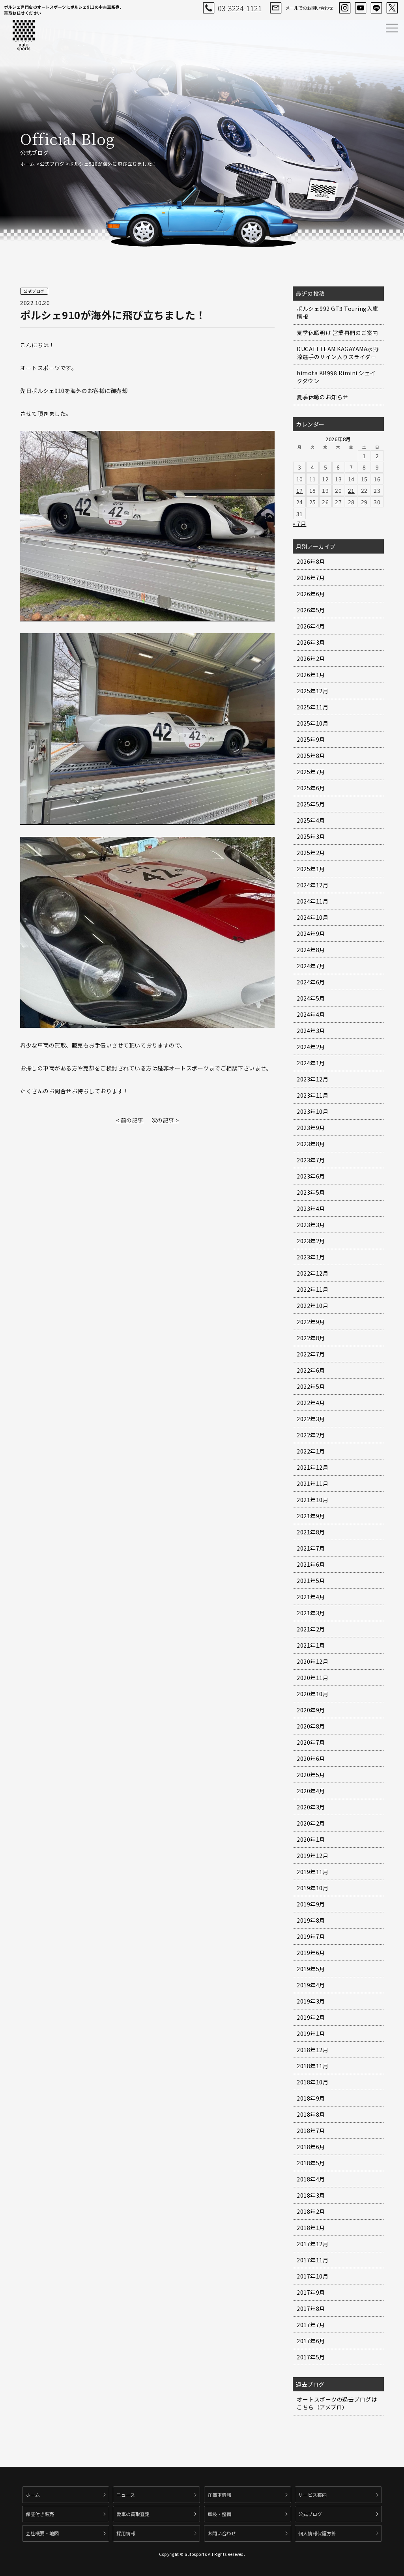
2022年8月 (311, 1338)
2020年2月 (311, 1823)
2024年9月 (311, 933)
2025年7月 (311, 772)
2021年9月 (311, 1516)
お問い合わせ (222, 2533)
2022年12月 (312, 1273)
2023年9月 (311, 1128)
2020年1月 (311, 1839)
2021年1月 (311, 1645)
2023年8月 (311, 1144)
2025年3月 (311, 836)
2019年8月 (311, 1920)
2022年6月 (311, 1370)
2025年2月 (311, 853)
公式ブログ (52, 164)
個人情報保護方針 (317, 2533)
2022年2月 (311, 1435)
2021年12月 (312, 1467)
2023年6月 (311, 1176)
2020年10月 (312, 1694)
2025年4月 (311, 820)
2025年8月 (311, 756)
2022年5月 (311, 1386)
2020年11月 (312, 1678)
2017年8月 (311, 2308)
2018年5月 (311, 2163)
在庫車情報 (219, 2495)
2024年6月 (311, 982)
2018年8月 (311, 2114)
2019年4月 (311, 1985)
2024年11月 (312, 901)
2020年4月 (311, 1791)
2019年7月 (311, 1936)
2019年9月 (311, 1904)
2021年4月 (311, 1597)
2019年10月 (312, 1888)
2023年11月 (312, 1095)
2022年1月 (311, 1451)
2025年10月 (312, 723)
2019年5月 (311, 1969)
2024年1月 (311, 1063)
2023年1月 (311, 1257)
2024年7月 (311, 966)
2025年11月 (312, 707)
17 (300, 490)
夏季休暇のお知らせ (323, 397)
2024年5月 (311, 998)
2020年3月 (311, 1807)
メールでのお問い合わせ (309, 8)
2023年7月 (311, 1160)
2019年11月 (312, 1872)
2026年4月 (311, 626)
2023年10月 (312, 1111)
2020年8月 (311, 1726)
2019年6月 (311, 1953)
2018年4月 (311, 2179)
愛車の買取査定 (133, 2514)
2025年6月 (311, 788)
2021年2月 (311, 1629)
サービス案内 (312, 2495)
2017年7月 (311, 2325)
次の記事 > (165, 1120)
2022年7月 (311, 1354)
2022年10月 (312, 1306)
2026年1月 (311, 675)
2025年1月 (311, 869)
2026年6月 (311, 594)
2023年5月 (311, 1192)
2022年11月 (312, 1289)
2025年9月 (311, 739)
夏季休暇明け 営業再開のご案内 (338, 333)
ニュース (126, 2495)
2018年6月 (311, 2147)
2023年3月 (311, 1225)
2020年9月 (311, 1710)
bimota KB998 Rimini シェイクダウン (336, 377)
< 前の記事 (130, 1120)
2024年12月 (312, 885)
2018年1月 (311, 2228)
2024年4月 (311, 1014)
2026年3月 (311, 642)
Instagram (345, 8)
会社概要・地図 (42, 2533)
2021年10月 (312, 1500)
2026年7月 (311, 578)
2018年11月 (312, 2066)
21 (351, 490)
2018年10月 (312, 2082)
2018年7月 (311, 2131)
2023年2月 (311, 1241)
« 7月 (299, 524)
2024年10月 (312, 917)
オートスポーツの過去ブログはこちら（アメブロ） (337, 2403)
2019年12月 (312, 1856)
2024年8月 (311, 950)
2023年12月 (312, 1079)
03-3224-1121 (240, 8)
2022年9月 (311, 1322)
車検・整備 (219, 2514)
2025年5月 (311, 804)
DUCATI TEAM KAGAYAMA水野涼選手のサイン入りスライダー (338, 353)
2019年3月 (311, 2001)
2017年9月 (311, 2292)
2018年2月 (311, 2211)
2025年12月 (312, 691)
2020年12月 (312, 1661)
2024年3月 (311, 1031)
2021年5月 (311, 1581)
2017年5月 (311, 2357)
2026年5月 (311, 610)
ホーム (28, 164)
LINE (376, 8)
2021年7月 (311, 1548)
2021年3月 (311, 1613)
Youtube (361, 8)
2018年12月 (312, 2050)
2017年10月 (312, 2276)
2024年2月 (311, 1047)
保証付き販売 (40, 2514)
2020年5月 (311, 1775)
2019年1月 (311, 2033)
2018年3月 (311, 2195)
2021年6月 (311, 1564)
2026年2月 (311, 658)
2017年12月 (312, 2244)
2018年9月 (311, 2098)
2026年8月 (311, 561)
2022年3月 (311, 1419)
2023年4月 (311, 1208)
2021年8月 (311, 1532)
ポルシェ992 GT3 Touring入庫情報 (338, 312)
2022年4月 (311, 1403)
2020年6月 (311, 1758)
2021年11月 (312, 1483)
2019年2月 (311, 2017)
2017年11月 (312, 2260)
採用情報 (126, 2533)
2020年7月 (311, 1742)
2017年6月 (311, 2341)
